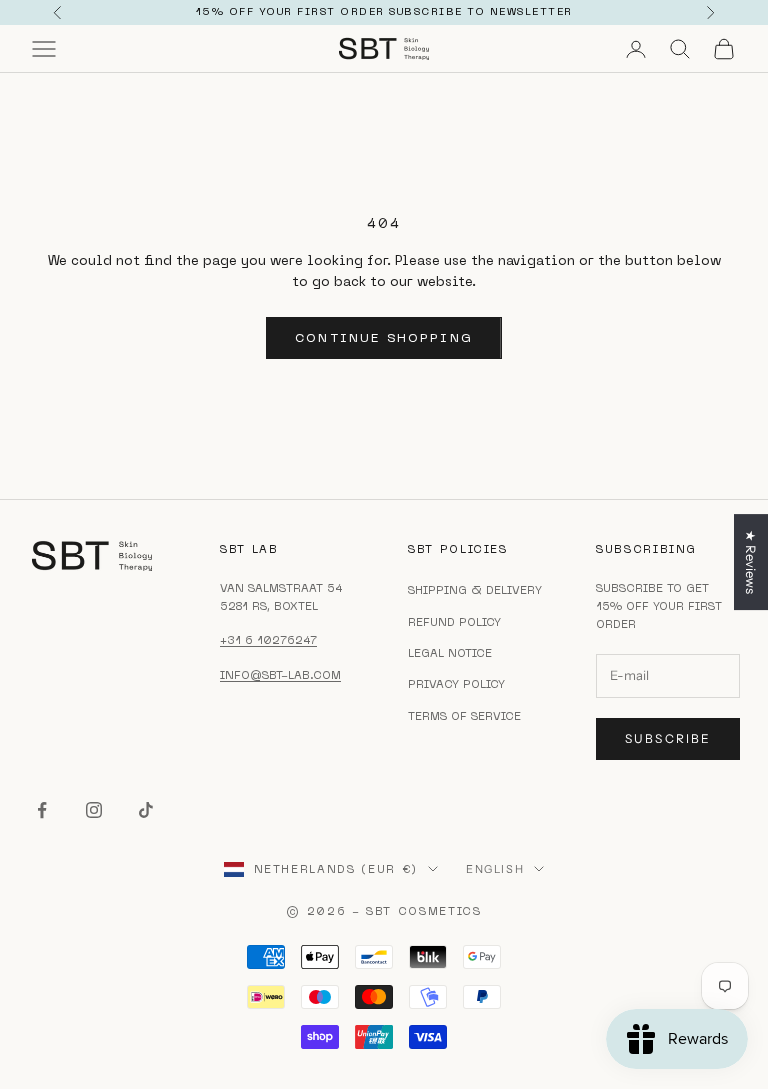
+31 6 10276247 (268, 640)
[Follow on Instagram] (94, 810)
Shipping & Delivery (475, 590)
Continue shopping (384, 337)
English (495, 869)
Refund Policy (454, 622)
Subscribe (668, 738)
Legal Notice (450, 653)
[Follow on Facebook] (42, 810)
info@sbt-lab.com (280, 675)
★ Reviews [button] (751, 562)
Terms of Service (464, 716)
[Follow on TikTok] (146, 810)
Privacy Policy (456, 684)
